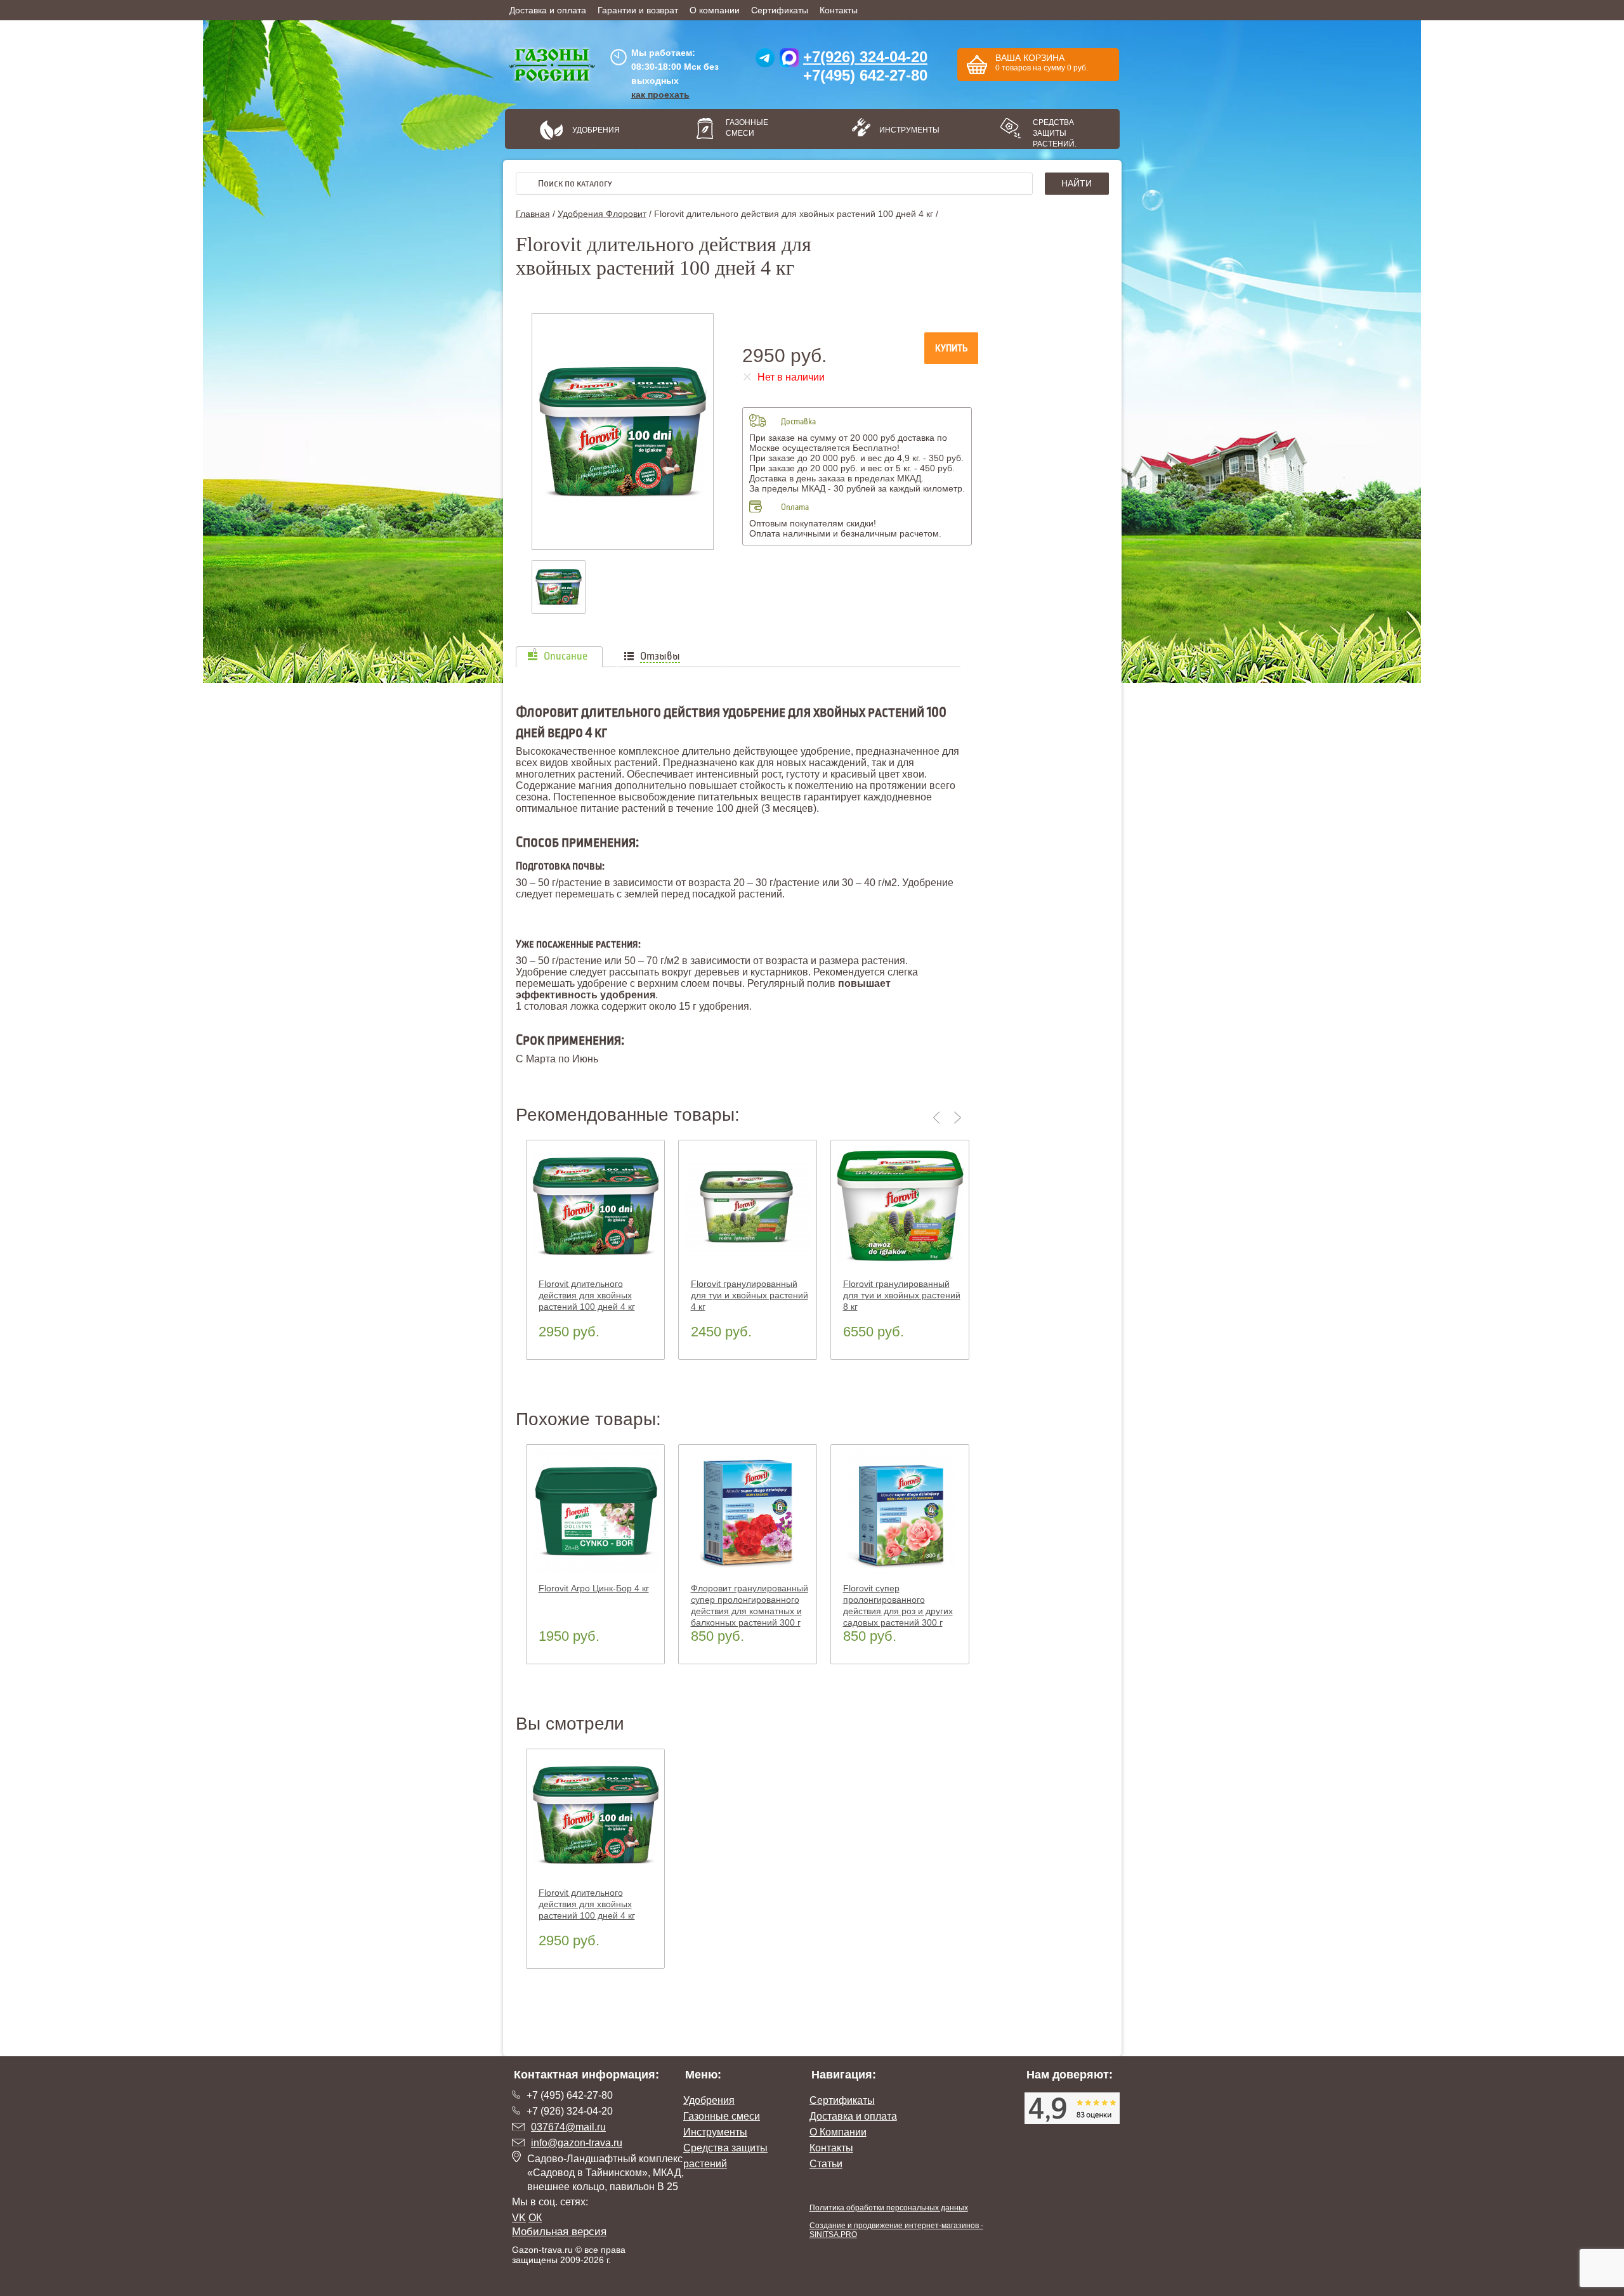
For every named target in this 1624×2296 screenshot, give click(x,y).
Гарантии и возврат (638, 10)
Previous (939, 1118)
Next (958, 1118)
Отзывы (660, 656)
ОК (535, 2218)
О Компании (838, 2132)
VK (519, 2218)
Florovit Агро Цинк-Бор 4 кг (594, 1588)
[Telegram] (765, 61)
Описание (566, 656)
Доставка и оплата (548, 10)
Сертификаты (780, 10)
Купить (951, 348)
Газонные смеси (747, 128)
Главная (533, 214)
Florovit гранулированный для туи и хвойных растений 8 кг (902, 1295)
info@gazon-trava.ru (577, 2143)
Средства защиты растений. (1055, 133)
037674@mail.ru (568, 2127)
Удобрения (596, 130)
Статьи (826, 2164)
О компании (715, 10)
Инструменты (905, 130)
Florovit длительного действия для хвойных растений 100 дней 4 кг (587, 1295)
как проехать (660, 95)
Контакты (839, 10)
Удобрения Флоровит (602, 214)
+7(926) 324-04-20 (865, 57)
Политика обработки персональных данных (889, 2208)
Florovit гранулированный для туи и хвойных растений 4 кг (750, 1295)
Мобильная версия (559, 2232)
